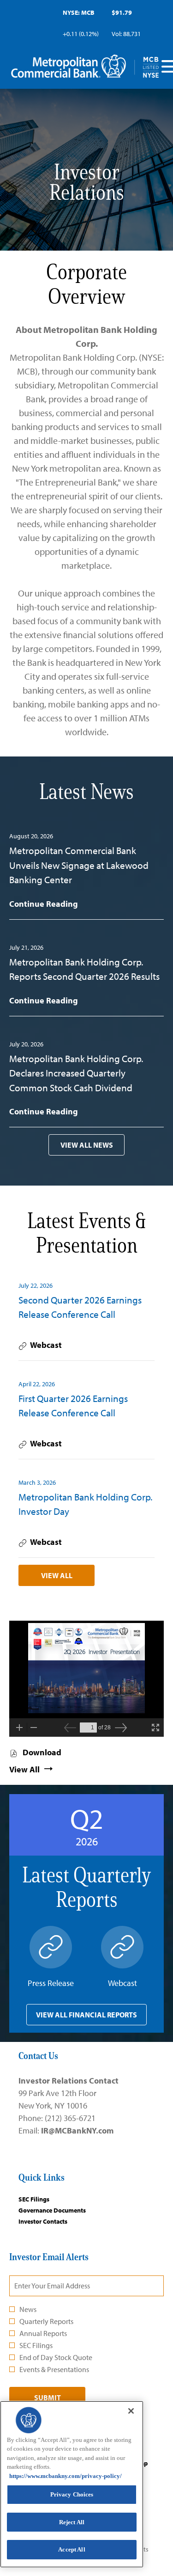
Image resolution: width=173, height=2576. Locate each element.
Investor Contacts (54, 2221)
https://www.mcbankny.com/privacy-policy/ (66, 2476)
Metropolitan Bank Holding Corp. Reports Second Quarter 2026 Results (84, 969)
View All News (87, 1145)
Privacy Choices (72, 2494)
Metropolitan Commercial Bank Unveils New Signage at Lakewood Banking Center (79, 865)
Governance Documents (63, 2210)
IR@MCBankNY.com (77, 2130)
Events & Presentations (54, 2369)
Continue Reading (44, 904)
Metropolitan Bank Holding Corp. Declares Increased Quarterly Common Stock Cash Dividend (76, 1073)
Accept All (72, 2549)
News (28, 2309)
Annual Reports (43, 2333)
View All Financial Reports (86, 2015)
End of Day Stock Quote (56, 2357)
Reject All (72, 2522)
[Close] (131, 2411)
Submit (48, 2398)
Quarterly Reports (46, 2321)
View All (57, 1575)
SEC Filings (45, 2199)
